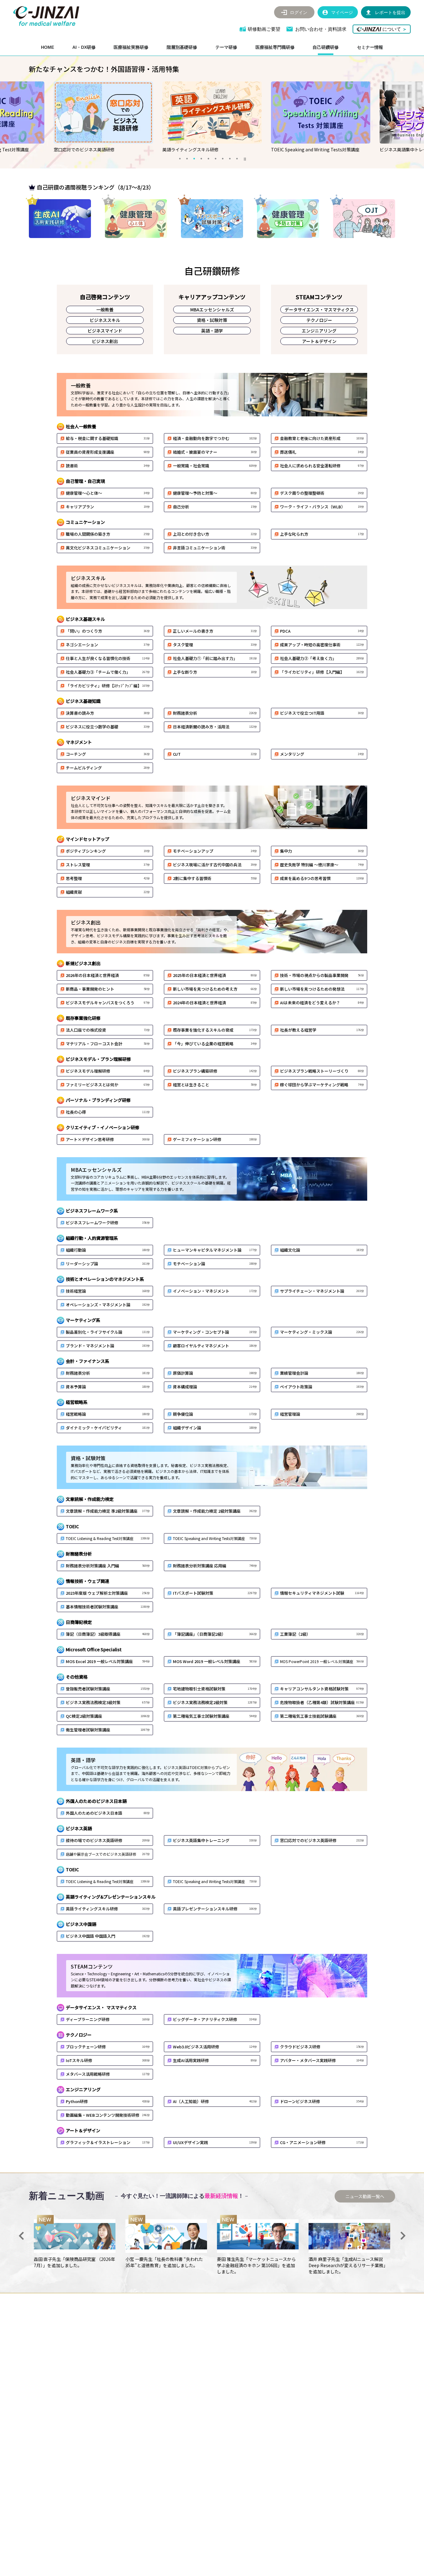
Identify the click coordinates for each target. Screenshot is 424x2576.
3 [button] (194, 158)
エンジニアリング (319, 331)
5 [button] (208, 158)
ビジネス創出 (105, 341)
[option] (103, 117)
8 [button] (230, 158)
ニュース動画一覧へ (365, 2196)
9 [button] (237, 158)
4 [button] (201, 158)
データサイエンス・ (319, 309)
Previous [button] (21, 2236)
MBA (212, 309)
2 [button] (187, 158)
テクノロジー (319, 320)
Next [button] (403, 2236)
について (394, 29)
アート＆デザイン (319, 341)
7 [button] (223, 158)
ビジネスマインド (105, 331)
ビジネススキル (105, 320)
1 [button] (180, 158)
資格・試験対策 (212, 320)
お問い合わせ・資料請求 (321, 29)
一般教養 (105, 309)
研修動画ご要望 (264, 29)
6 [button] (215, 158)
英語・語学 (212, 331)
